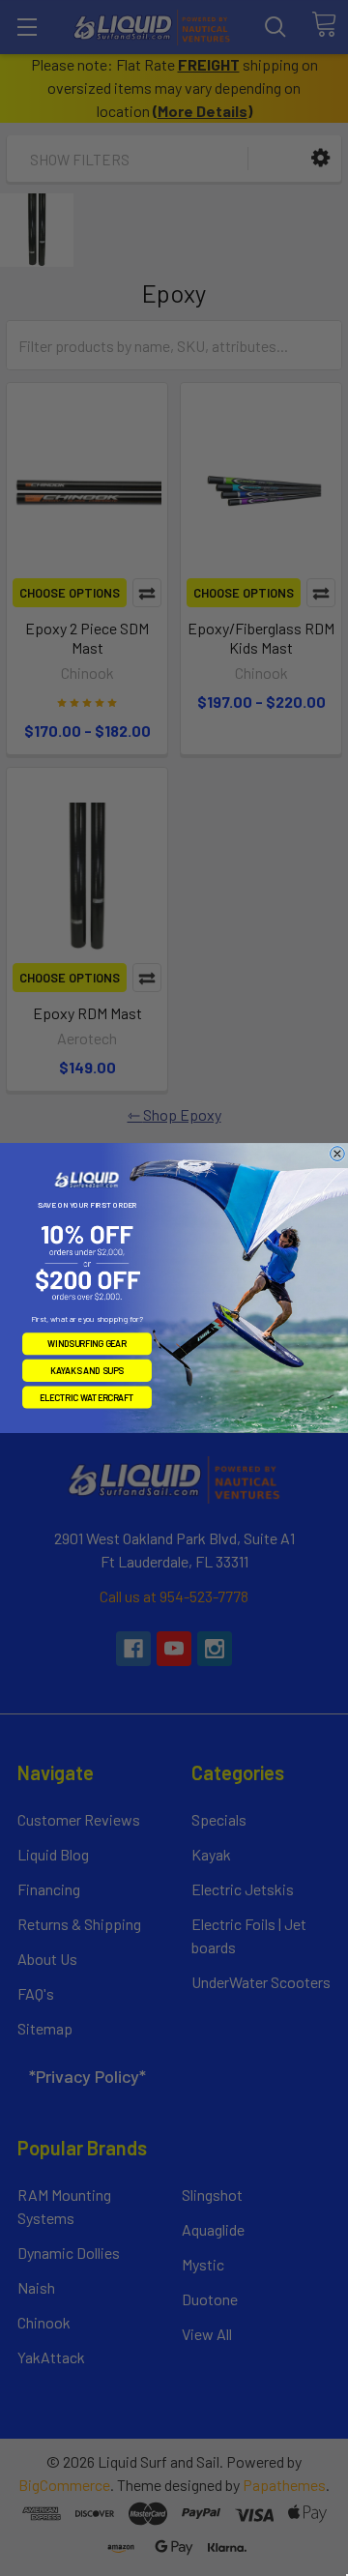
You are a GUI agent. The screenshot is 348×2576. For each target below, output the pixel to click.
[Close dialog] (338, 1154)
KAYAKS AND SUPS (87, 1371)
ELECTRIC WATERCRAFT (87, 1397)
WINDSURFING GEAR (87, 1344)
